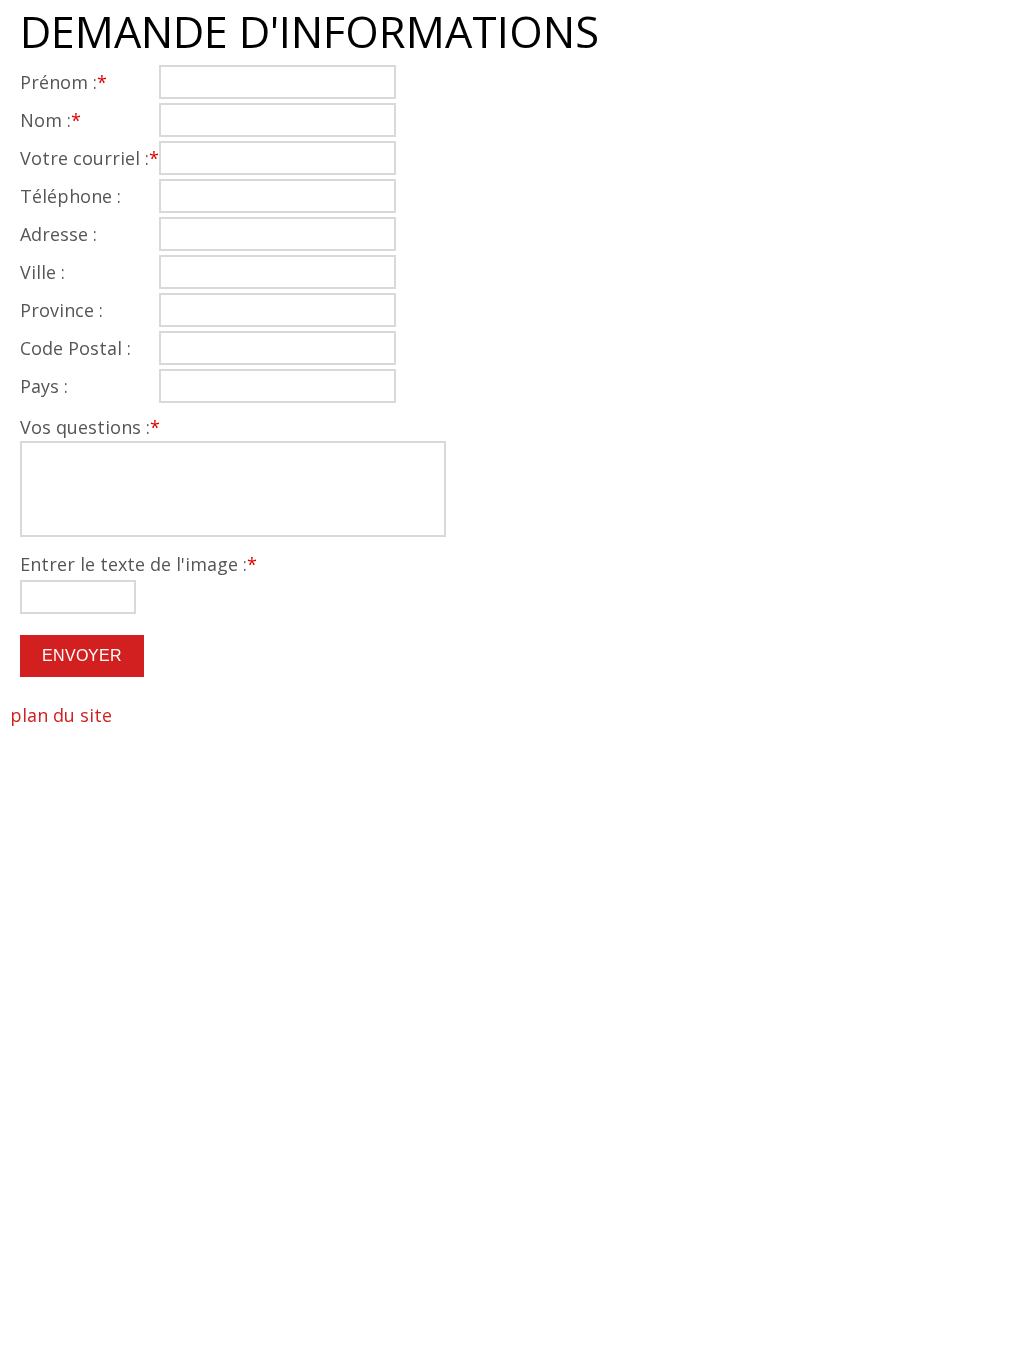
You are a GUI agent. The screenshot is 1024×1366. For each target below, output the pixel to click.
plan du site (61, 715)
